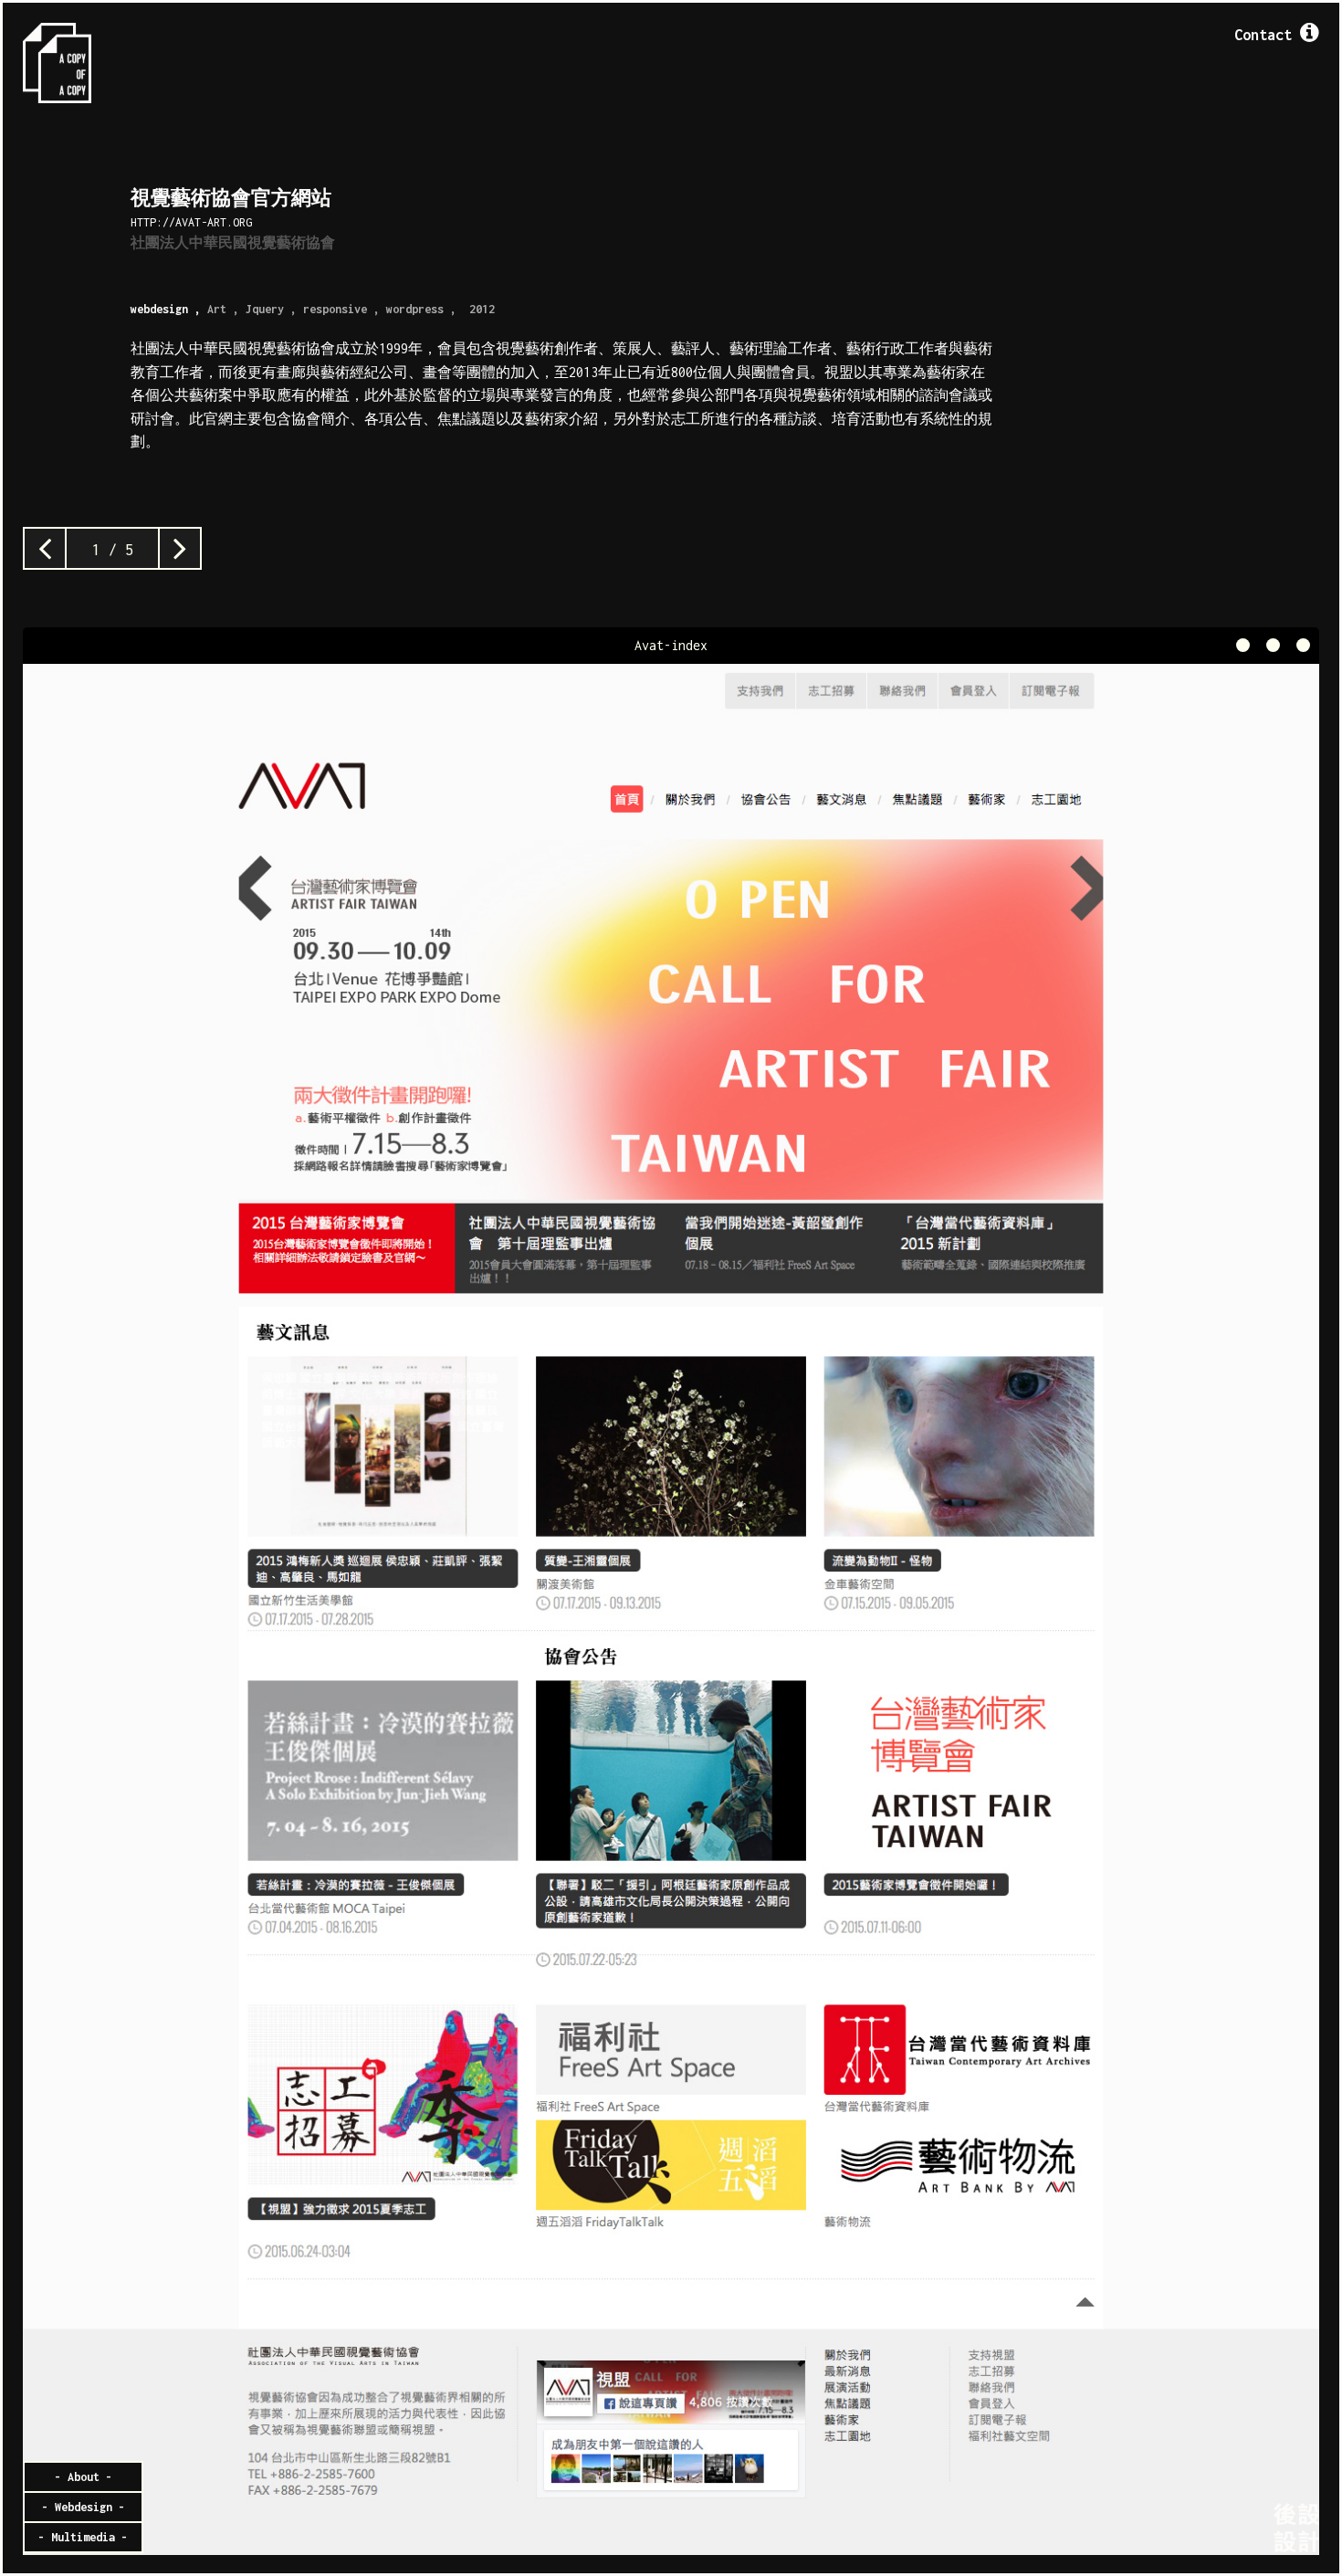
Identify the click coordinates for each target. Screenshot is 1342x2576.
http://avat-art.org (191, 222)
